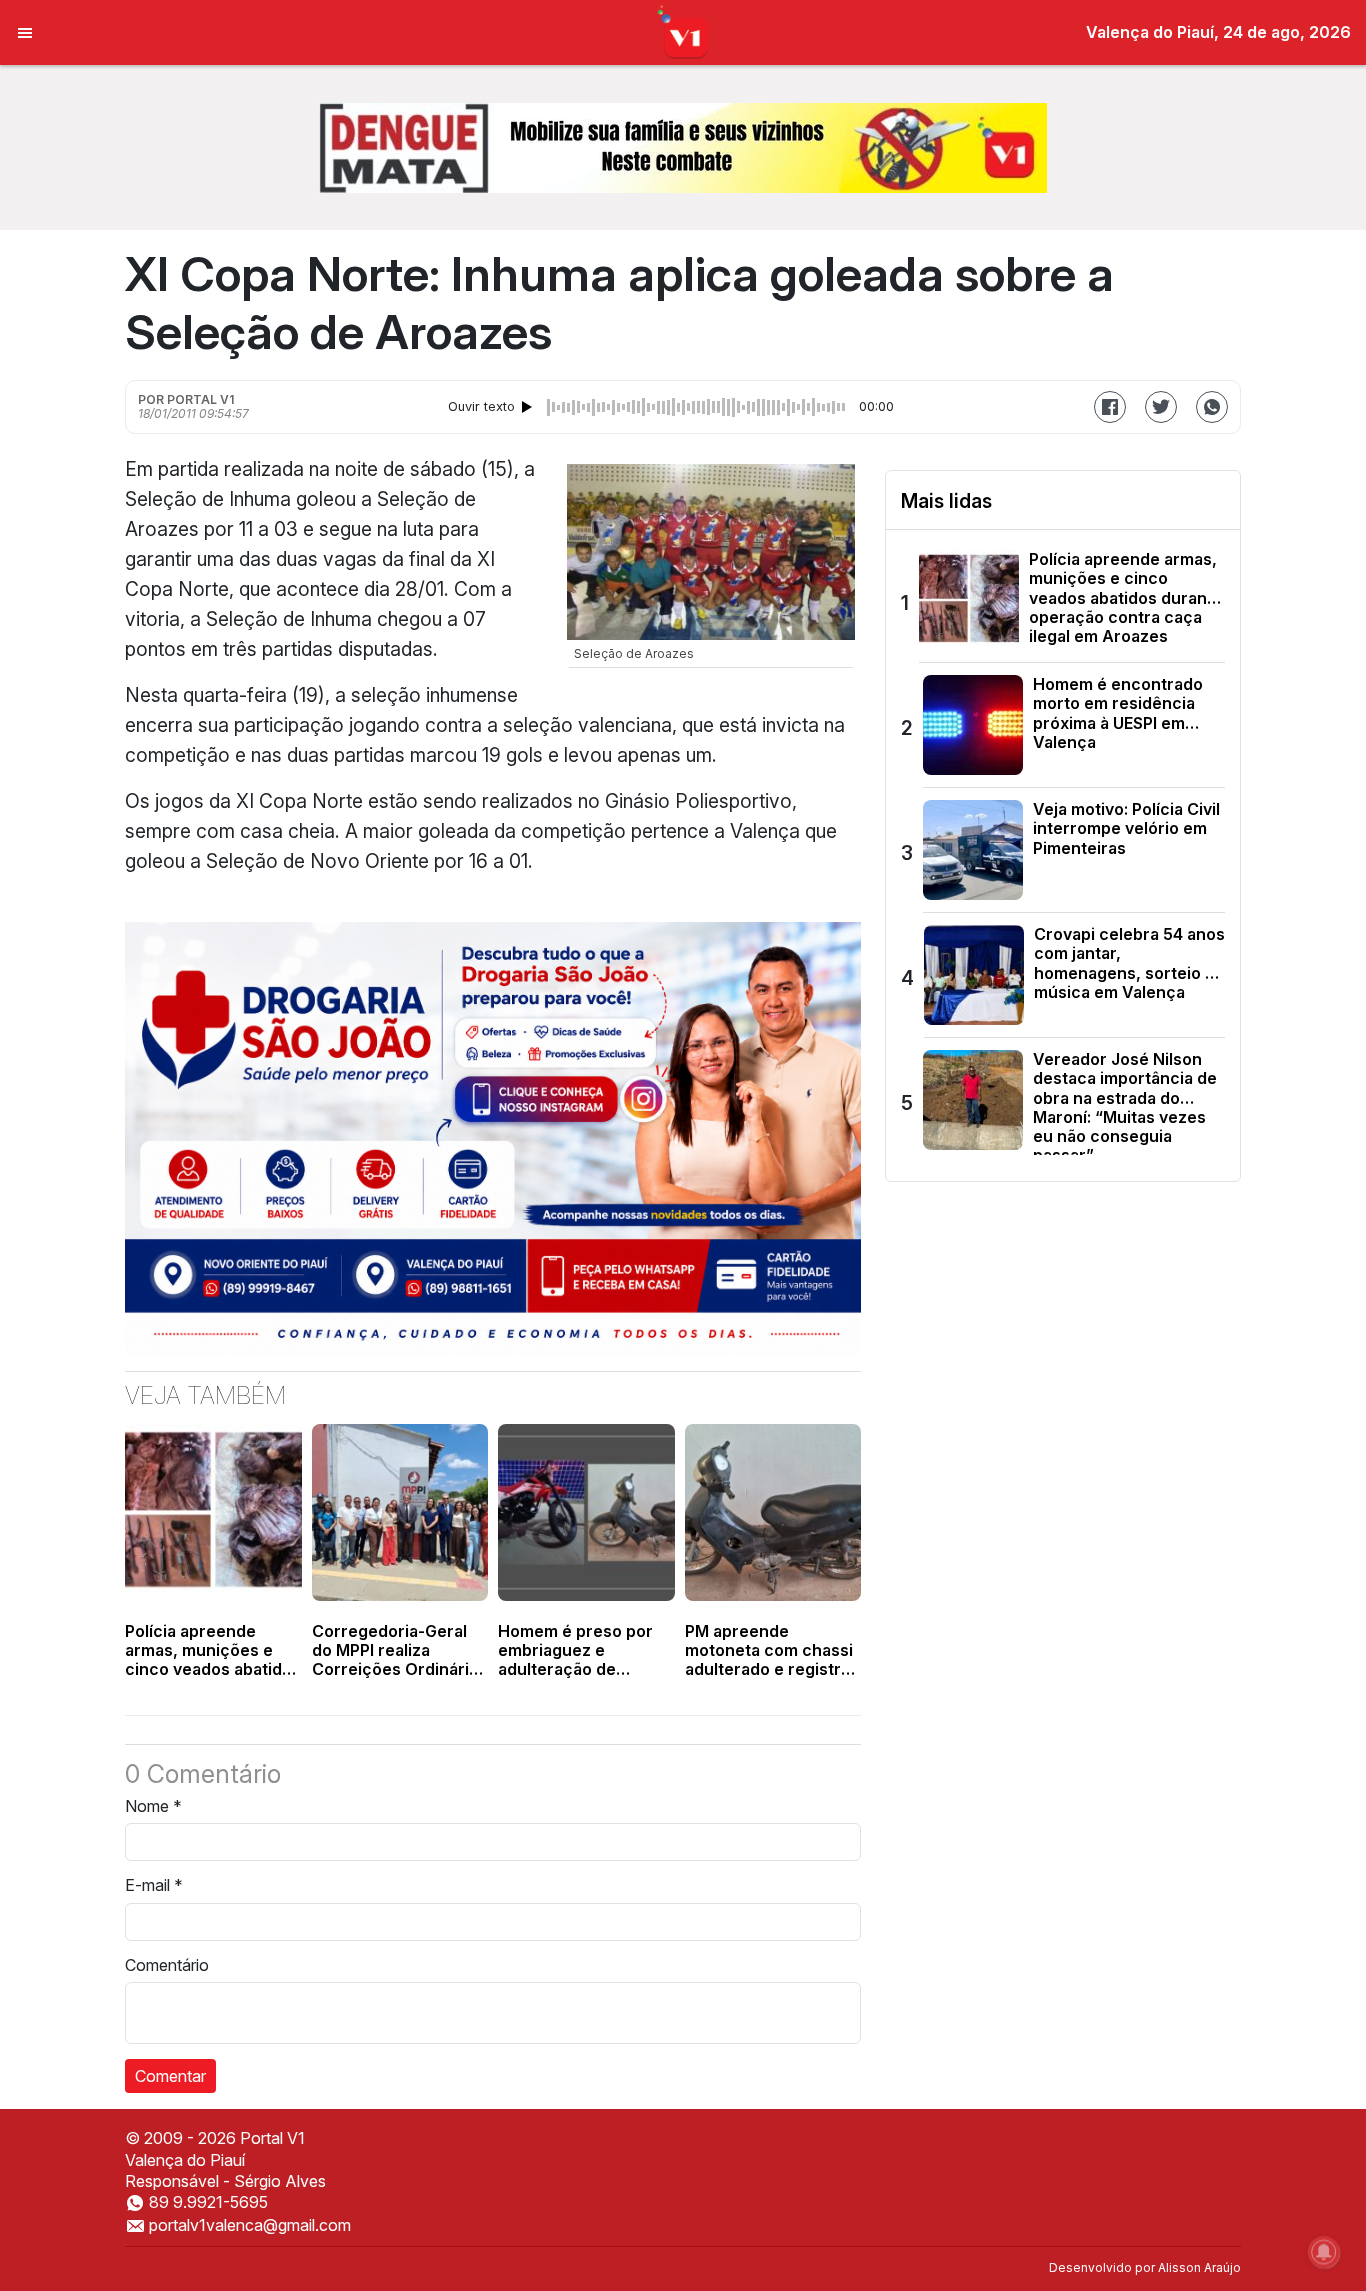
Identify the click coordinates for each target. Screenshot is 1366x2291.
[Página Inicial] (683, 31)
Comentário (167, 1965)
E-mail (154, 1885)
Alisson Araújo (1199, 2267)
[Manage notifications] (1324, 2252)
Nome (153, 1806)
